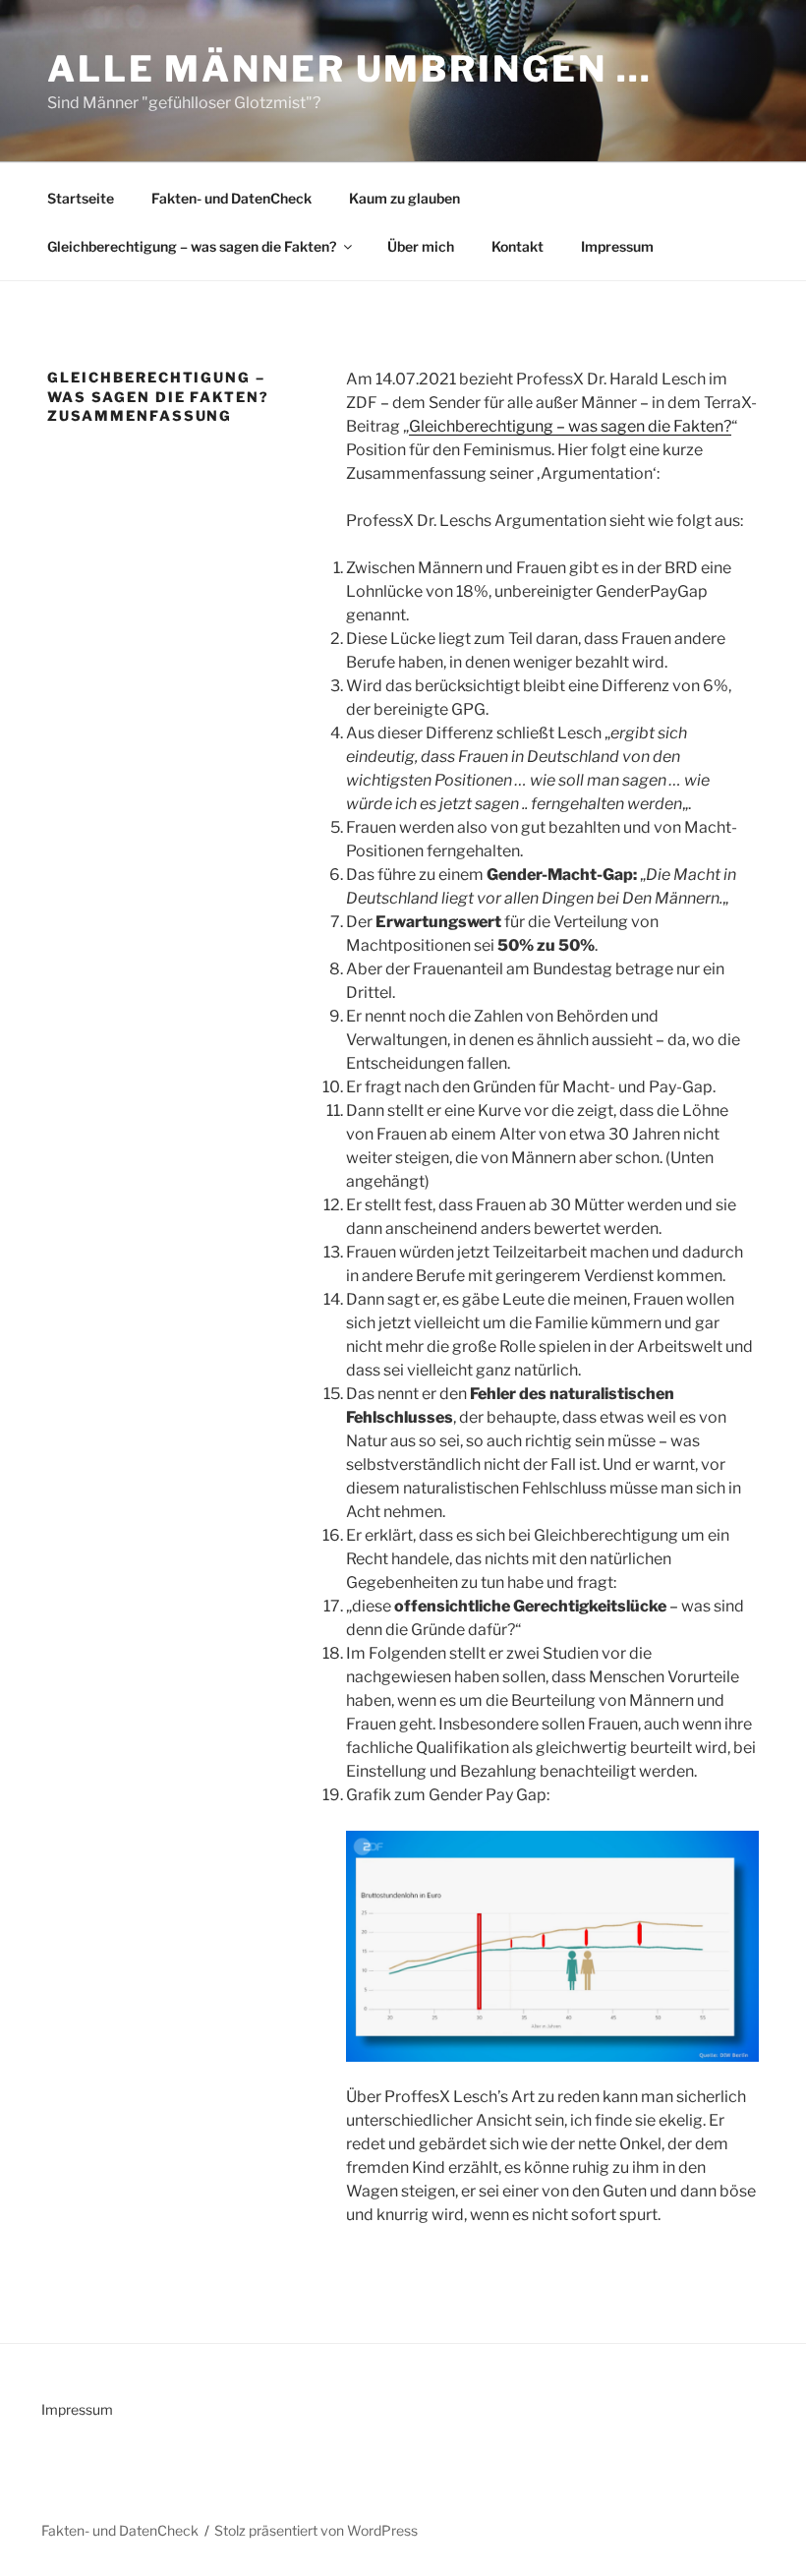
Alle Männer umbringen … (350, 69)
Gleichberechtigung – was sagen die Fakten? (192, 246)
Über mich (421, 246)
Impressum (617, 246)
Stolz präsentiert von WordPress (316, 2530)
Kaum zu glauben (404, 198)
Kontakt (518, 246)
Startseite (81, 198)
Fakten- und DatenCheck (231, 198)
